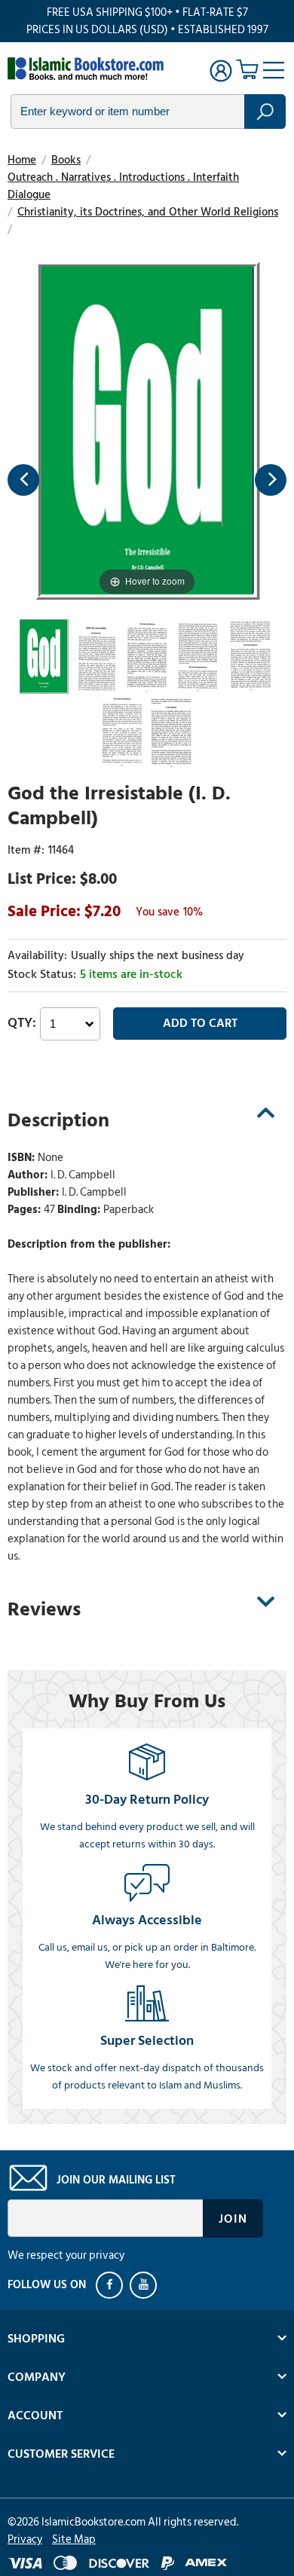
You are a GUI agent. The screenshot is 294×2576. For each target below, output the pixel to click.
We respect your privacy (66, 2255)
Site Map (74, 2539)
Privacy (25, 2539)
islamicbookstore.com (89, 69)
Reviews (44, 1609)
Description (58, 1120)
